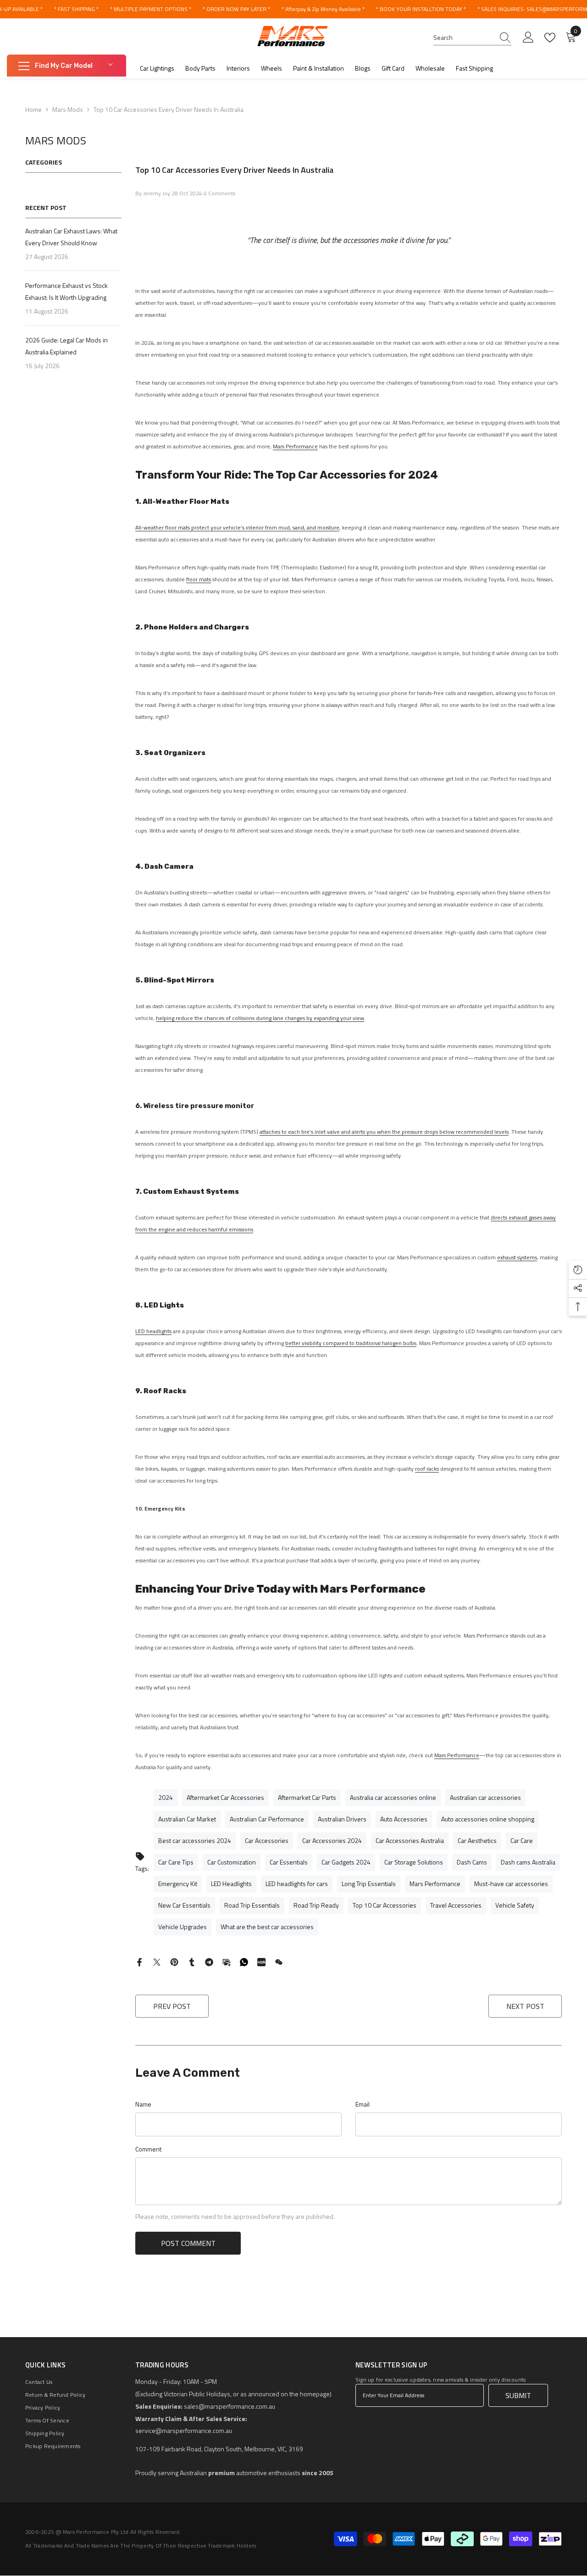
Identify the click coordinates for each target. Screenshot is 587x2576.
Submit (518, 2395)
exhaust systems (517, 1257)
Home (33, 109)
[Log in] (528, 38)
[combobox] (464, 38)
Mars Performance (295, 446)
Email (363, 2104)
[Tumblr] (192, 1961)
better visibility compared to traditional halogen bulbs (351, 1343)
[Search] (472, 38)
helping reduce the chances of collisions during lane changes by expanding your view (260, 1018)
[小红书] (261, 1961)
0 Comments (219, 193)
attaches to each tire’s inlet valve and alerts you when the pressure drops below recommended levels (384, 1132)
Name (143, 2104)
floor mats (199, 579)
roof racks (427, 1469)
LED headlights (153, 1331)
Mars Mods (68, 109)
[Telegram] (209, 1961)
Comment (148, 2149)
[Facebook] (139, 1961)
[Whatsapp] (244, 1961)
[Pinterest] (174, 1961)
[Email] (227, 1961)
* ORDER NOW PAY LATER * (236, 9)
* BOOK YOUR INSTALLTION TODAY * (421, 9)
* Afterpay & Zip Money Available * (323, 9)
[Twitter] (157, 1961)
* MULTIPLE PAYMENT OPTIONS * (151, 9)
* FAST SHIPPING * (76, 9)
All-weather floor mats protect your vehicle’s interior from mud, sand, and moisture (237, 527)
